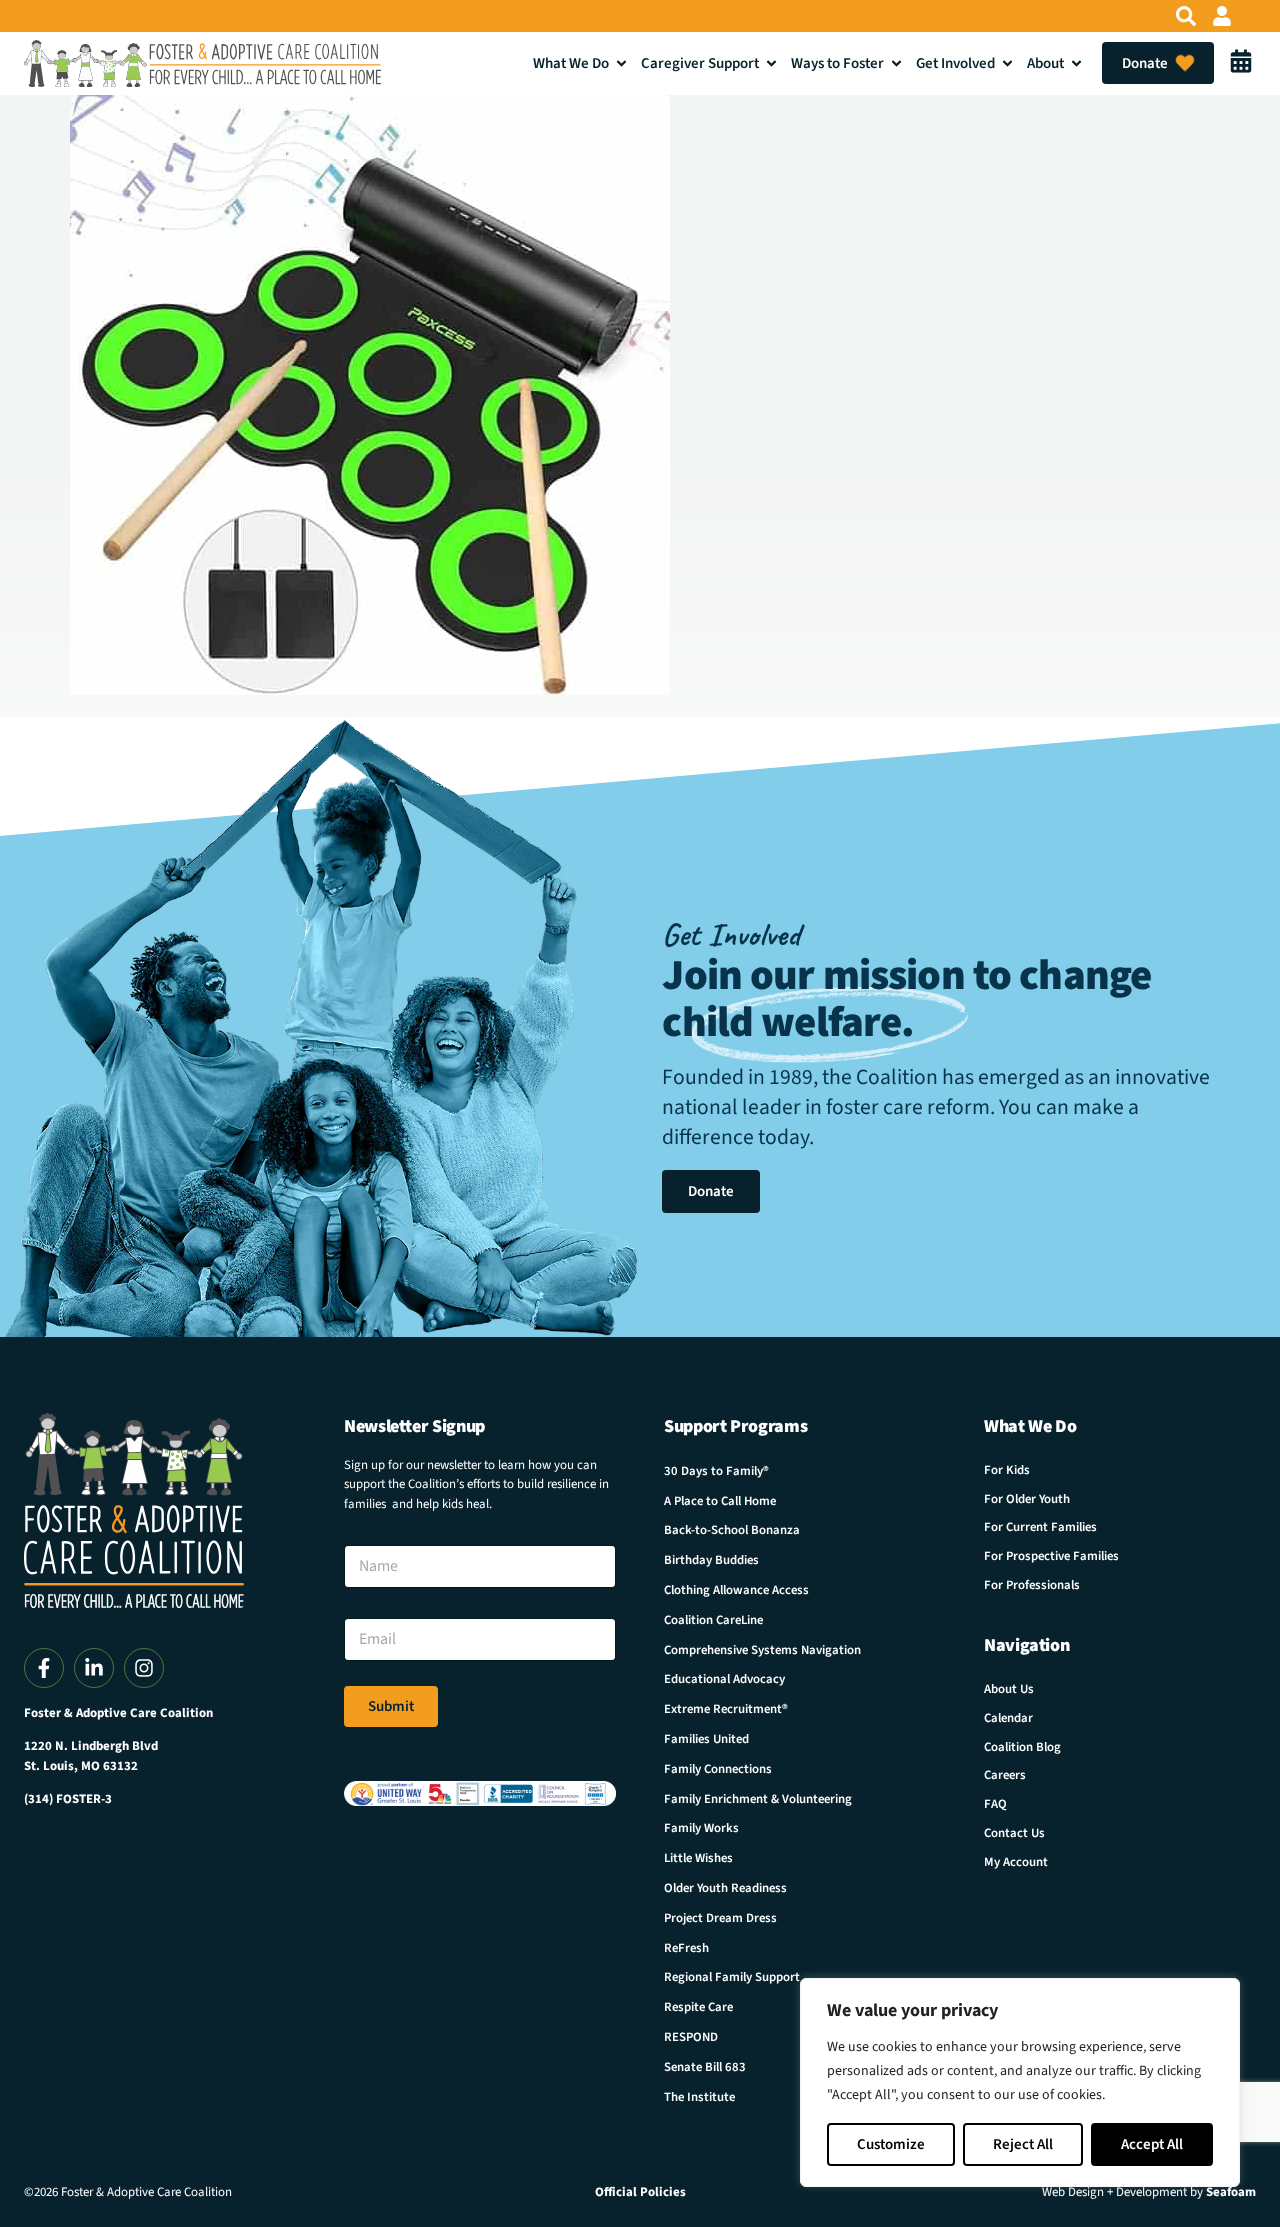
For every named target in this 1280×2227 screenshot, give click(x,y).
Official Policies (640, 2192)
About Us (1009, 1689)
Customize (891, 2144)
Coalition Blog (1022, 1747)
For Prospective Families (1051, 1556)
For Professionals (1032, 1585)
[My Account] (1222, 16)
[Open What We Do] (621, 63)
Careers (1005, 1775)
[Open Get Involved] (1007, 63)
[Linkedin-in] (94, 1668)
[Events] (1241, 63)
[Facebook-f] (44, 1668)
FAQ (995, 1804)
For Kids (1007, 1470)
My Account (1016, 1862)
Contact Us (1014, 1833)
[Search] (1186, 16)
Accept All (1152, 2144)
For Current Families (1040, 1527)
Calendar (1008, 1718)
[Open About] (1076, 63)
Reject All (1023, 2144)
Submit (391, 1706)
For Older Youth (1027, 1499)
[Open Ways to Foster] (896, 63)
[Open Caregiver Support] (771, 63)
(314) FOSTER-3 (68, 1799)
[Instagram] (144, 1668)
